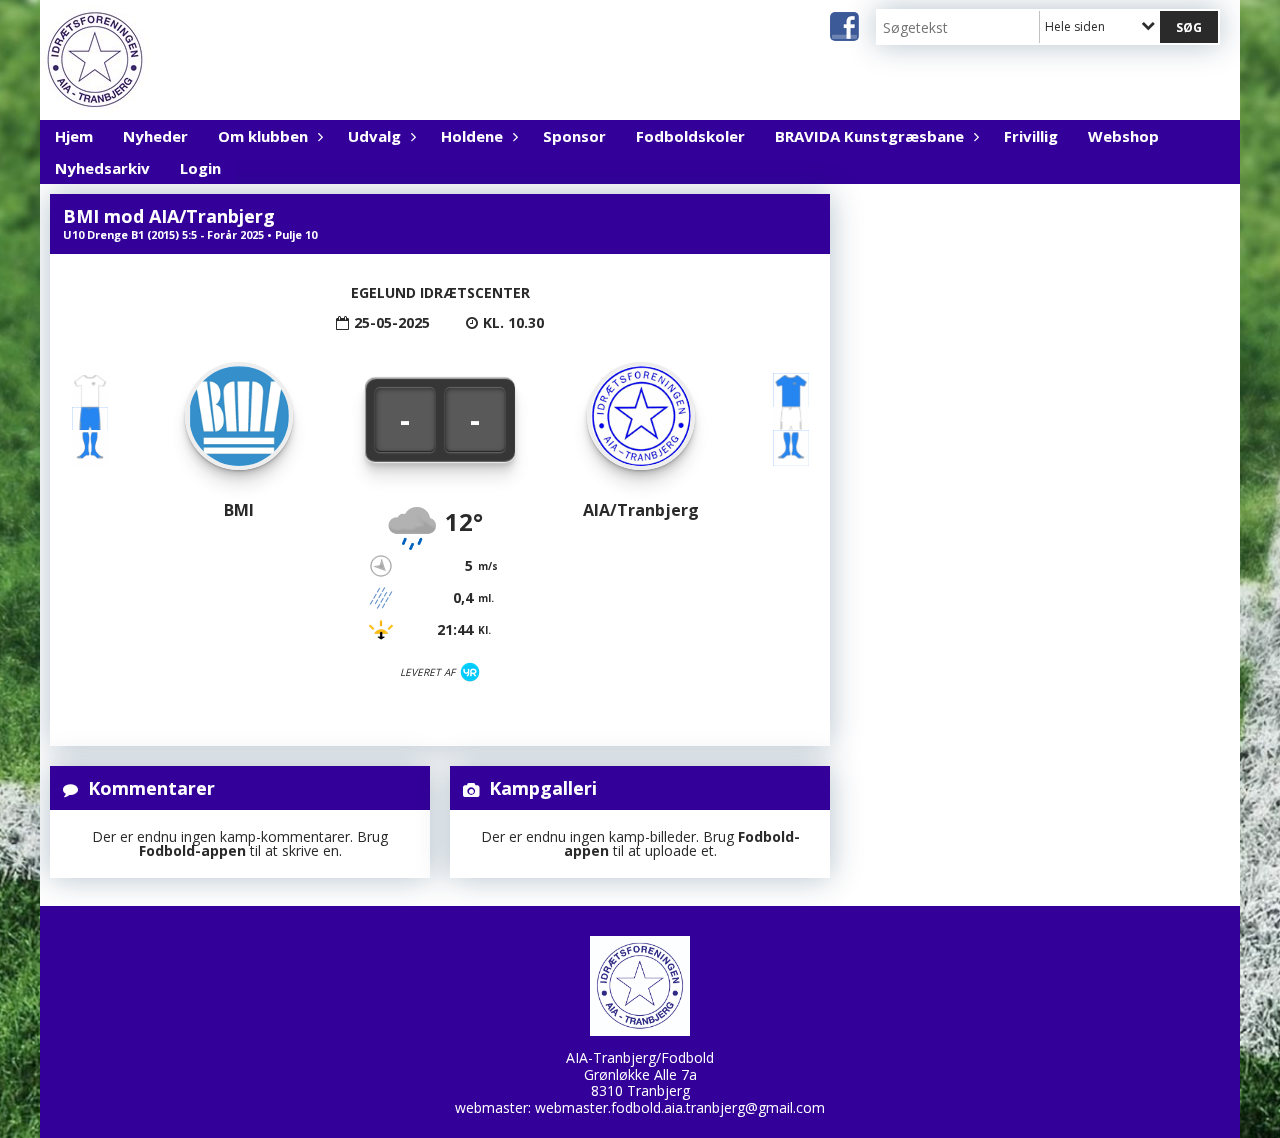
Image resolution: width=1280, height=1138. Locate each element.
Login (200, 168)
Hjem (74, 136)
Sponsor (574, 136)
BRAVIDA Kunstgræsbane (869, 136)
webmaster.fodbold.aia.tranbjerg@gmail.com (680, 1107)
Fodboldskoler (690, 136)
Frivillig (1031, 136)
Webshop (1123, 136)
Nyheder (155, 136)
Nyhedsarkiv (102, 168)
